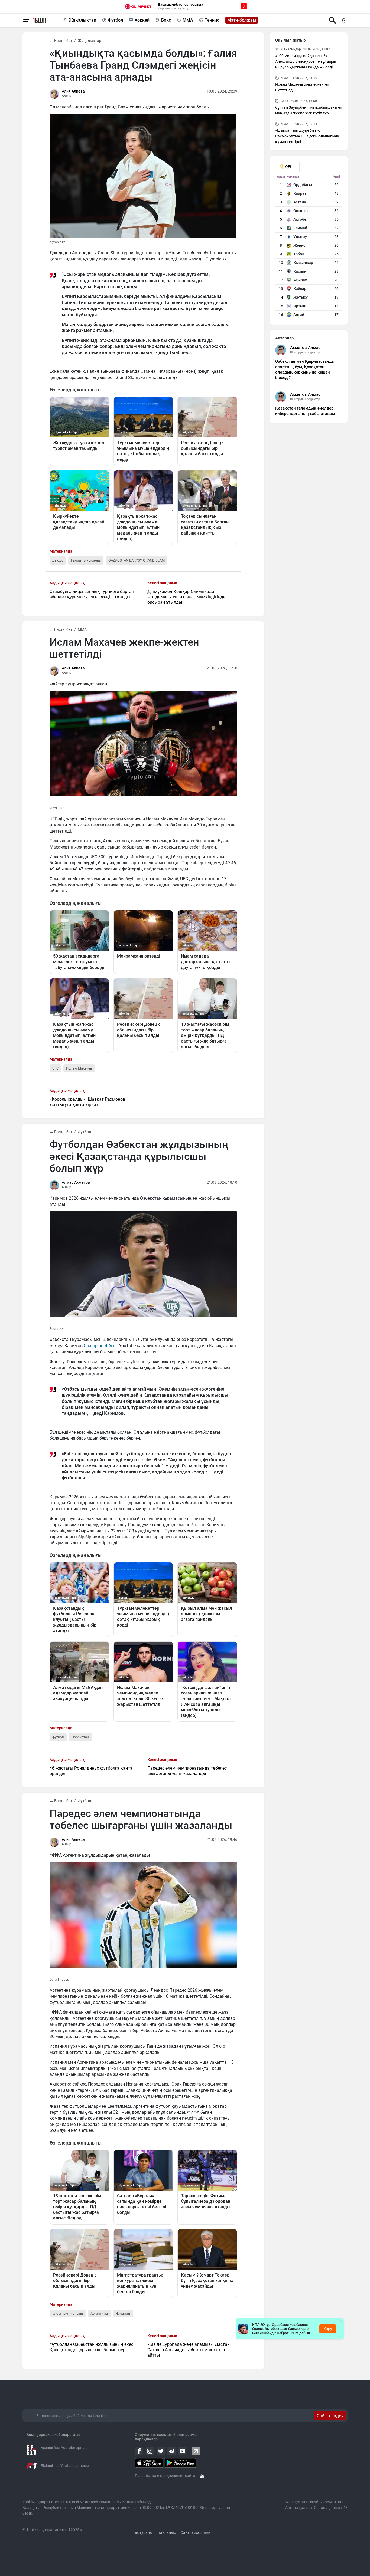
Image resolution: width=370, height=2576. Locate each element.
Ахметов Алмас (305, 348)
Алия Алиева (73, 91)
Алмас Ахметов (76, 1182)
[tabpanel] (309, 247)
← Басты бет (61, 41)
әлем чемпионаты (68, 2313)
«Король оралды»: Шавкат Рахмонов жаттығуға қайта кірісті (87, 1102)
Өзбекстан (80, 1737)
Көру (328, 2329)
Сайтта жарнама (196, 2532)
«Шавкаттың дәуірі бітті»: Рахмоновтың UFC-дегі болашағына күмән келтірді (307, 136)
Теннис (212, 20)
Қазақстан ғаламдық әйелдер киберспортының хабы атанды (305, 411)
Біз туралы (143, 2532)
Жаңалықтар (82, 20)
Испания (123, 2313)
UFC (55, 1068)
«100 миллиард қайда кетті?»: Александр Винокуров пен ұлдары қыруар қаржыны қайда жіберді (306, 61)
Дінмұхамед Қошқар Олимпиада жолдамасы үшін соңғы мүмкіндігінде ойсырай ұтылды (186, 597)
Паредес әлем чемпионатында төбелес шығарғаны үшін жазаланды (187, 1771)
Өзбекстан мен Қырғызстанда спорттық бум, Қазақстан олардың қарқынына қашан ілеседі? (304, 370)
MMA (188, 20)
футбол (58, 1737)
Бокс (166, 20)
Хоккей (142, 20)
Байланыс (167, 2532)
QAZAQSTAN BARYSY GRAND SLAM (137, 560)
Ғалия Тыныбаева (86, 560)
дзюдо (58, 560)
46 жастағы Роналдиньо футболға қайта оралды (91, 1771)
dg (202, 2476)
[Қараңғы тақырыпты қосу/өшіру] (344, 20)
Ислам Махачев (79, 1068)
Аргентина (99, 2313)
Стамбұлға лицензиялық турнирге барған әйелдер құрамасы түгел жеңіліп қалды (92, 594)
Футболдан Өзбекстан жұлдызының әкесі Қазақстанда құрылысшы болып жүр (92, 2347)
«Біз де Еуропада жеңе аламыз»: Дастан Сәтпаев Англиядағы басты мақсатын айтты (189, 2350)
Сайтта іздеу (330, 2416)
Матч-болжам (242, 20)
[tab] (287, 167)
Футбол (115, 20)
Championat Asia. (101, 1346)
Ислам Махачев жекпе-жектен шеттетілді (302, 87)
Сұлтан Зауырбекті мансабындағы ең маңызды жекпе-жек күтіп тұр (309, 110)
